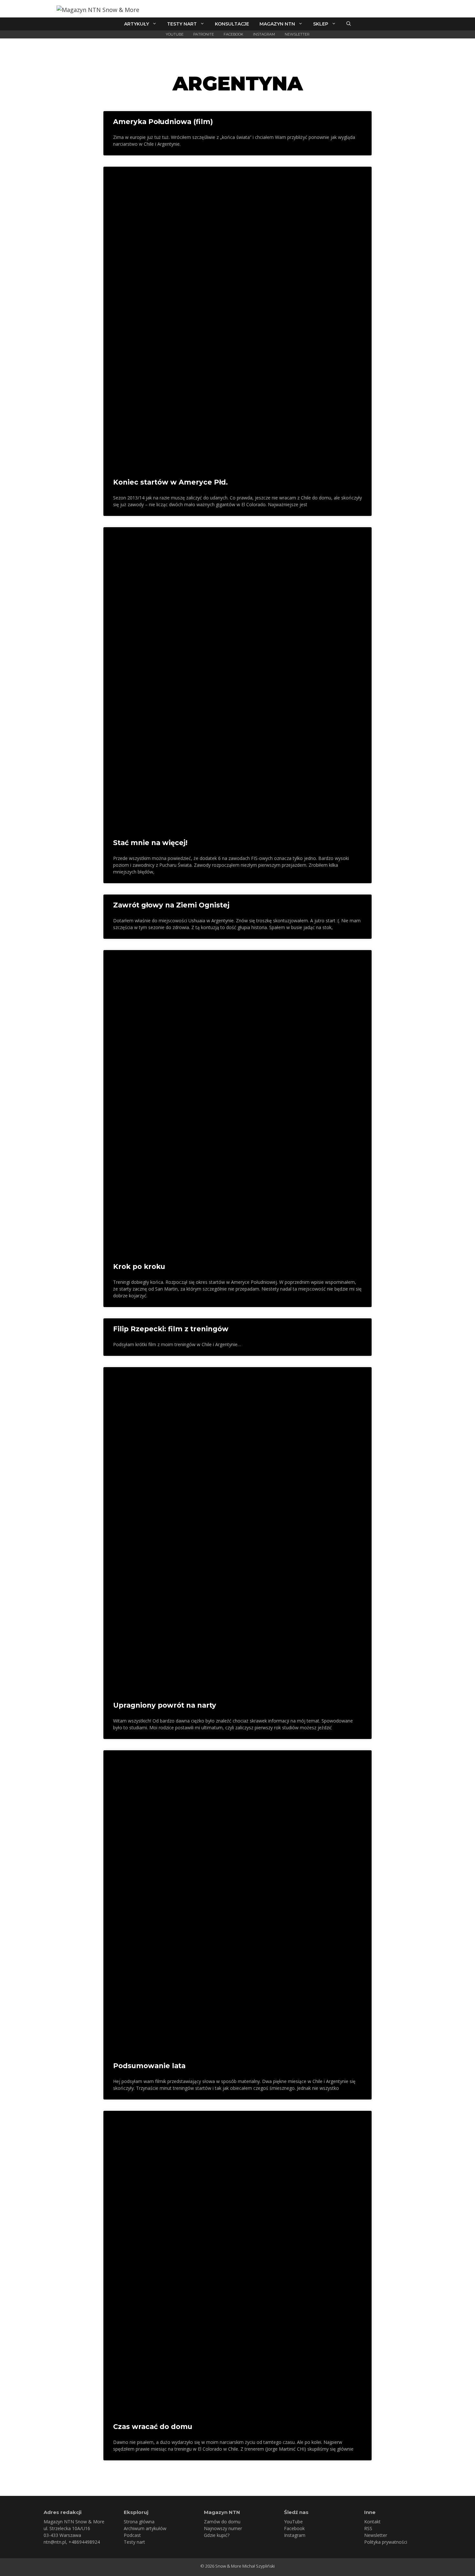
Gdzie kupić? (217, 2535)
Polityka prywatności (386, 2542)
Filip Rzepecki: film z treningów (171, 1329)
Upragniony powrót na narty (165, 1705)
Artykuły (137, 24)
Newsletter (297, 34)
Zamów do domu (222, 2522)
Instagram (264, 34)
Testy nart (182, 24)
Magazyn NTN (277, 24)
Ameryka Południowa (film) (163, 122)
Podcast (132, 2535)
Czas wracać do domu (153, 2427)
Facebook (233, 34)
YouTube (175, 34)
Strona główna (139, 2522)
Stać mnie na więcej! (150, 843)
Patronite (204, 34)
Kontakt (372, 2522)
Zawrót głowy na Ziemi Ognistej (171, 905)
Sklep (321, 24)
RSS (368, 2528)
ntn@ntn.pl (55, 2542)
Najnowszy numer (223, 2528)
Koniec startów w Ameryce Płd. (170, 482)
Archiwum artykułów (145, 2528)
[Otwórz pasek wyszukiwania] (349, 24)
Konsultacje (232, 24)
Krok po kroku (139, 1267)
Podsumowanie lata (149, 2066)
